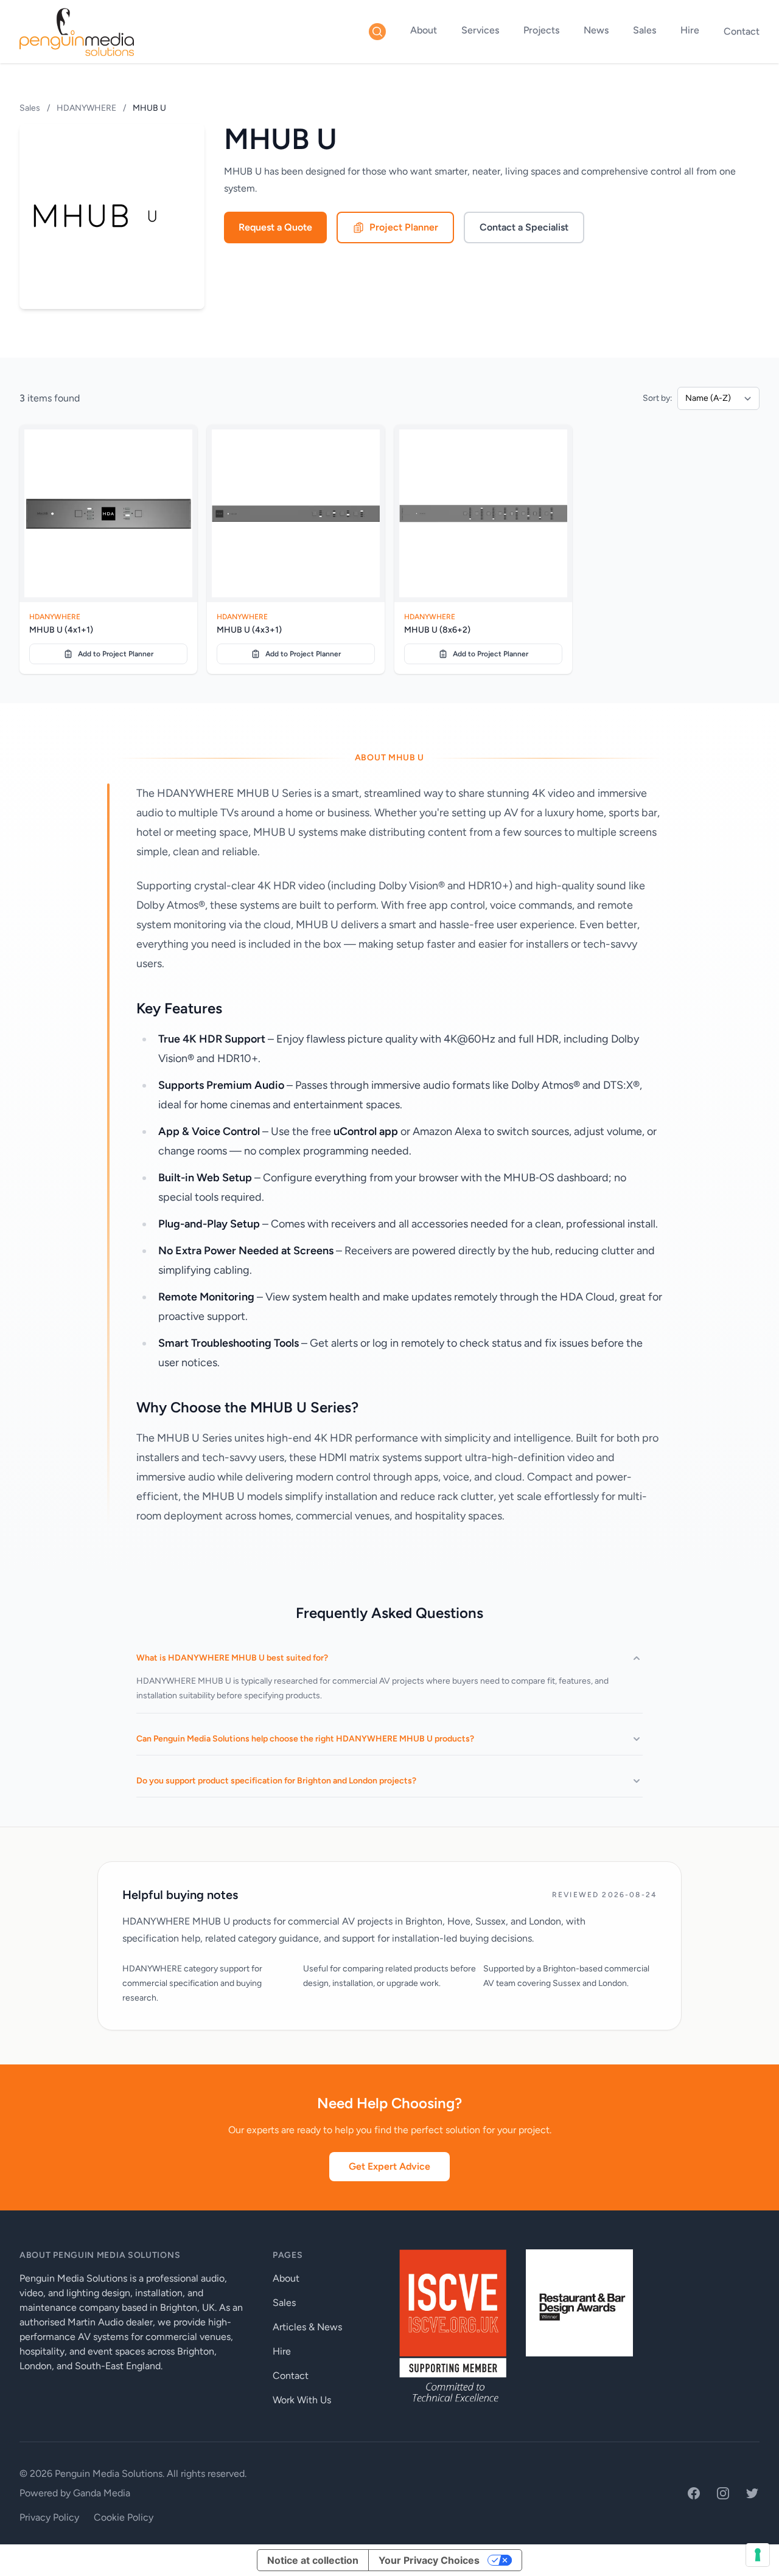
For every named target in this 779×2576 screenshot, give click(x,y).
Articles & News (307, 2327)
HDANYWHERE (86, 108)
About (424, 30)
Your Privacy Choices (429, 2560)
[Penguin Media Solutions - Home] (77, 32)
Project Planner (404, 227)
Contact (742, 31)
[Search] (377, 32)
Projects (541, 30)
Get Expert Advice (389, 2166)
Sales (645, 30)
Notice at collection (313, 2560)
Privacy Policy (49, 2517)
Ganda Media (102, 2493)
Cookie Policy (124, 2517)
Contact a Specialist (524, 227)
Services (480, 30)
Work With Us (302, 2400)
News (596, 30)
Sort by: (658, 398)
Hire (690, 30)
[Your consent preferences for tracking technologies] (758, 2555)
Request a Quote (275, 227)
